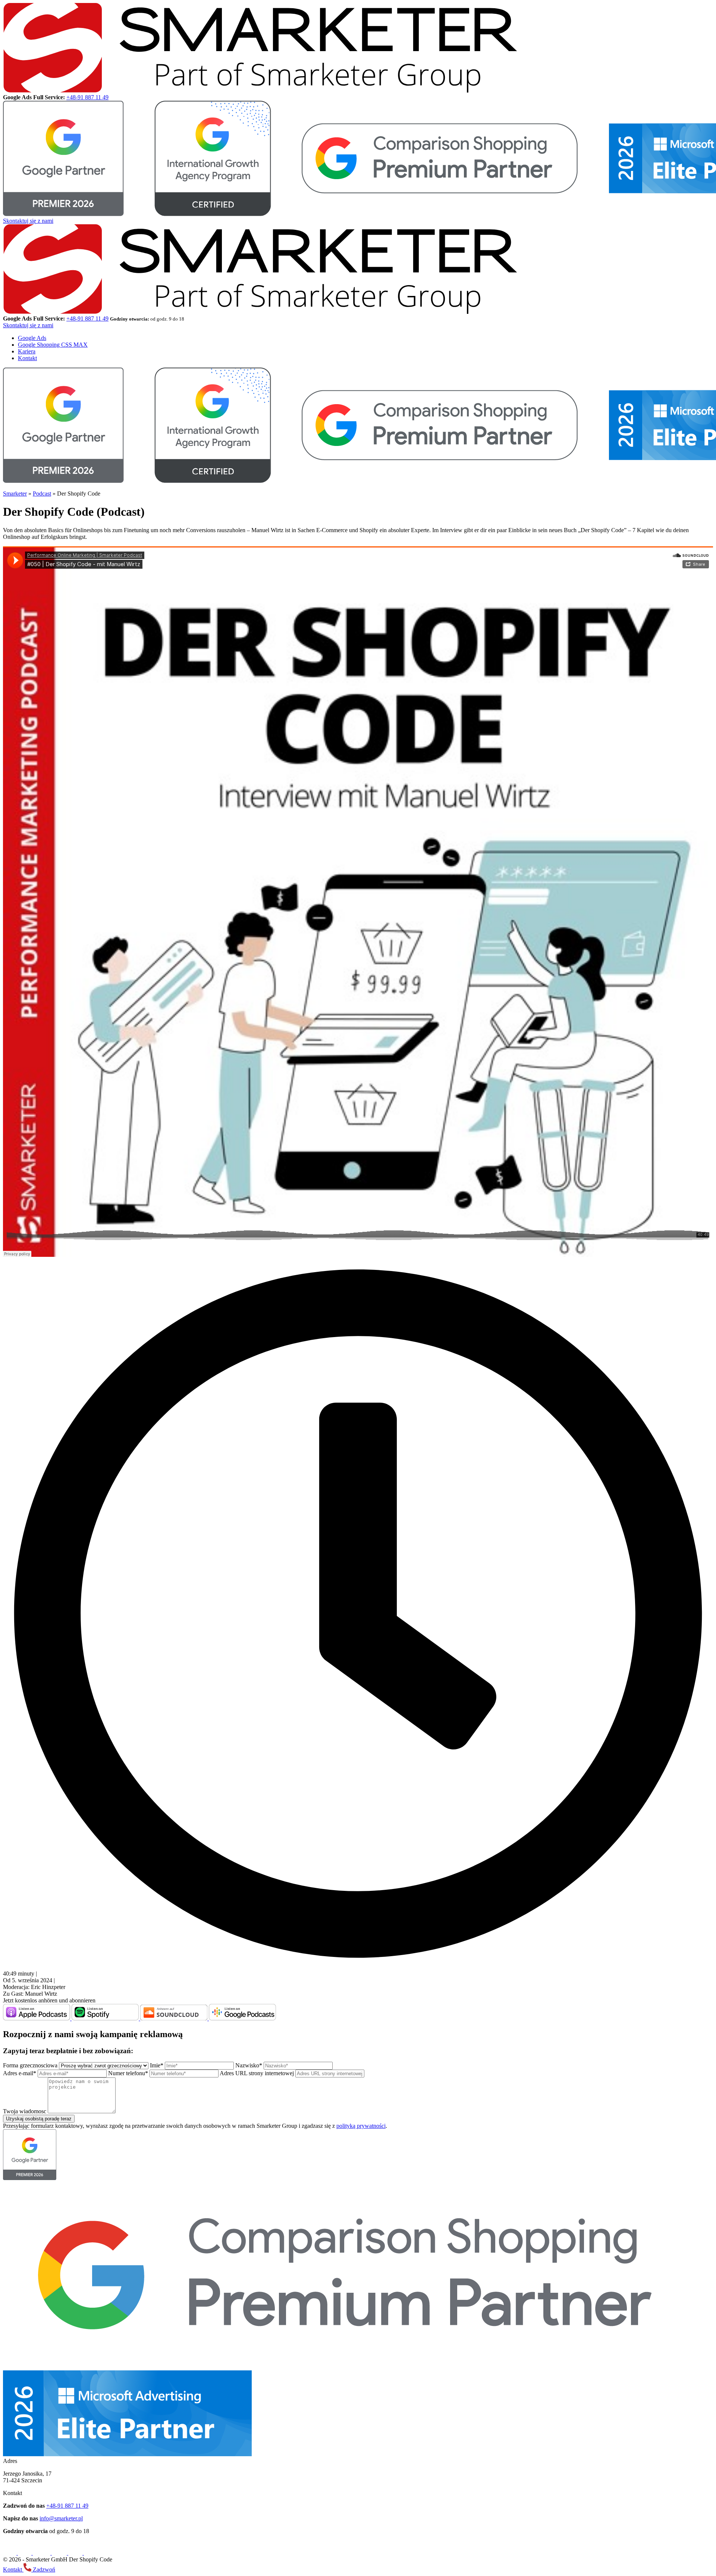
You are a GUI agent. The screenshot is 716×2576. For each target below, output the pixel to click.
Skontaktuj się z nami (28, 221)
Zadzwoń (43, 2569)
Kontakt (27, 358)
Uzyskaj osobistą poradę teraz (39, 2119)
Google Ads (32, 338)
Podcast (42, 494)
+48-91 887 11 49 (87, 97)
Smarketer (15, 494)
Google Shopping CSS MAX (53, 345)
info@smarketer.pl (61, 2518)
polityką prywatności (361, 2126)
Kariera (27, 351)
